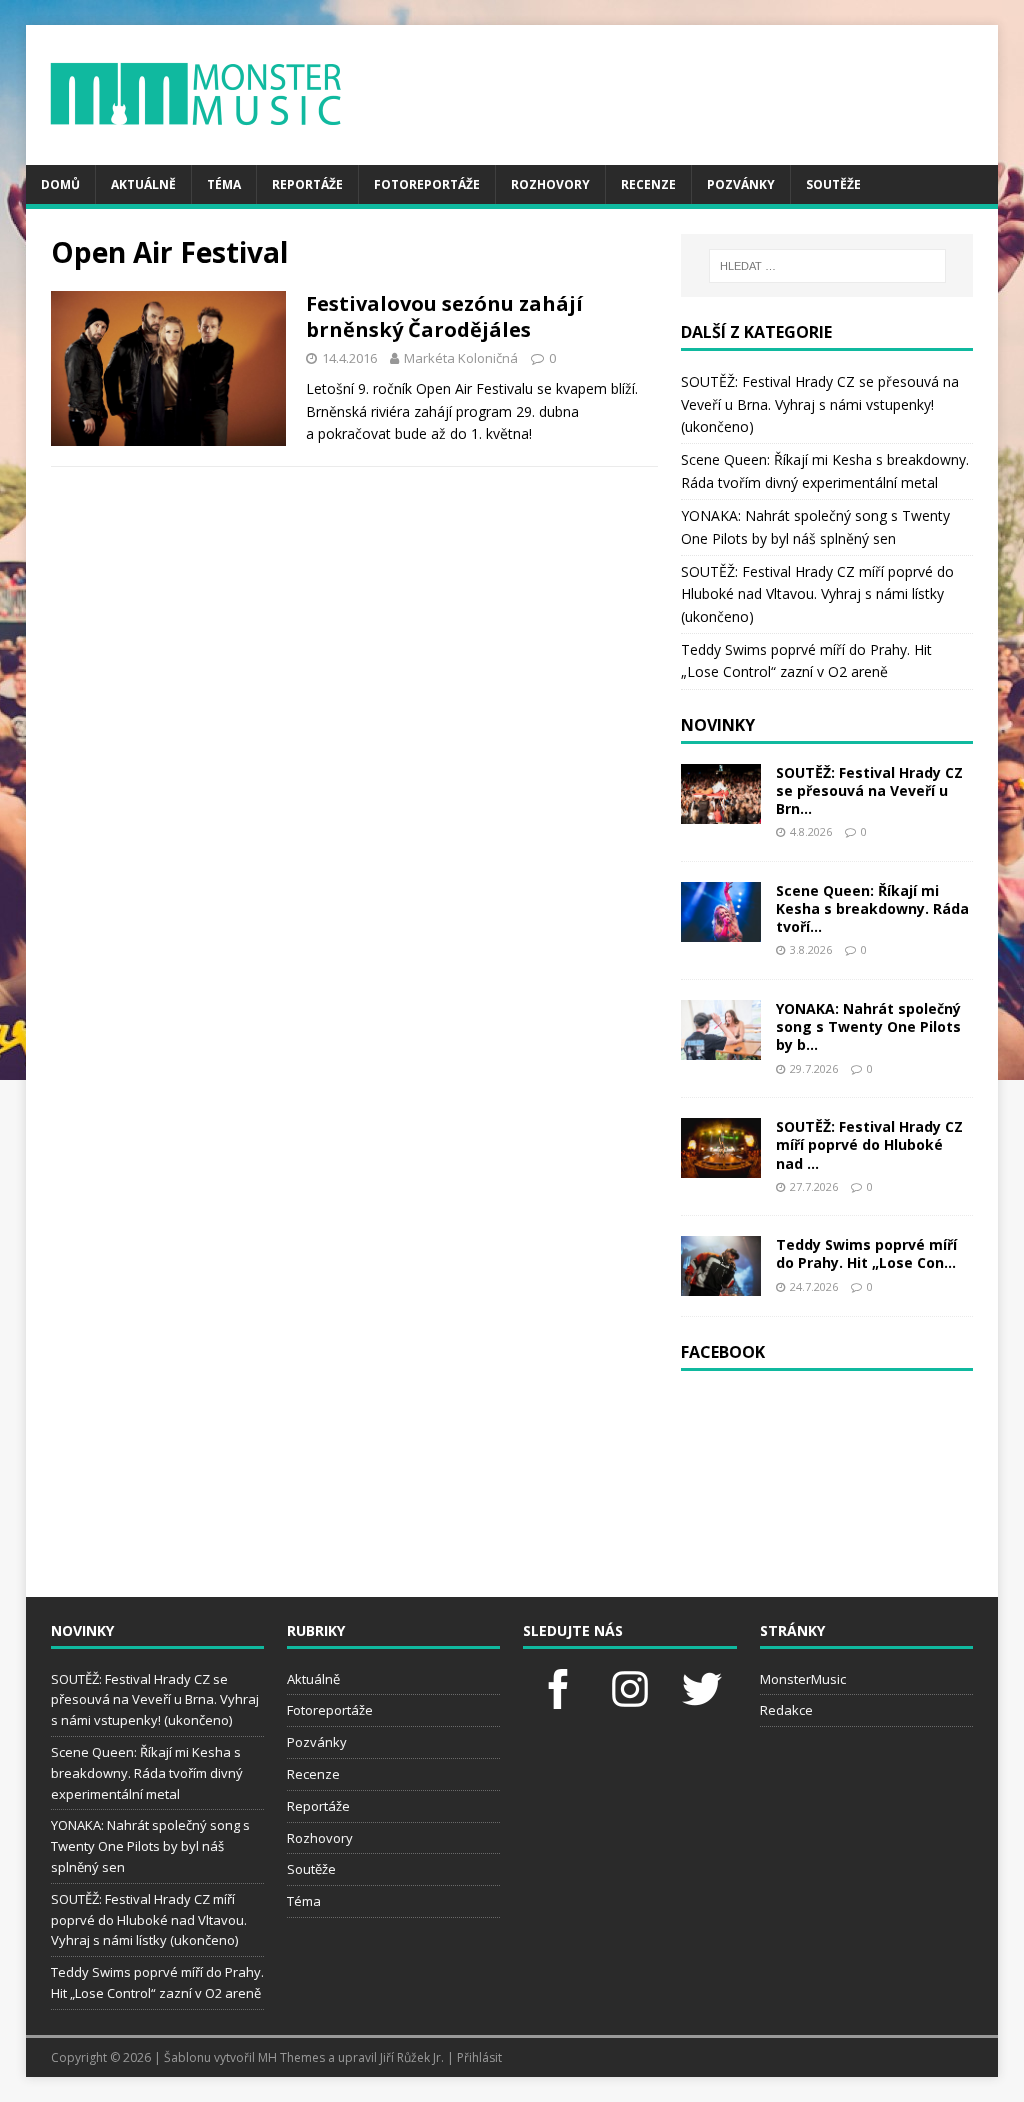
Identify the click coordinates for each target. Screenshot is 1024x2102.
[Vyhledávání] (827, 266)
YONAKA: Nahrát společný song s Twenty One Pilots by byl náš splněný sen (150, 1846)
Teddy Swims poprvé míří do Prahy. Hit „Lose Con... (866, 1253)
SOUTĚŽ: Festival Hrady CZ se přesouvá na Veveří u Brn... (869, 790)
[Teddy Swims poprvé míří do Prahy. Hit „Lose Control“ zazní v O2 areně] (721, 1284)
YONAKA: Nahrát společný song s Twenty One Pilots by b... (868, 1026)
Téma (224, 184)
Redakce (786, 1710)
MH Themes (291, 2057)
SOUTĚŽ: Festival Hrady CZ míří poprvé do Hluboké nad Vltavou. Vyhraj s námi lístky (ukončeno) (817, 594)
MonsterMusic (803, 1679)
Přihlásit (479, 2057)
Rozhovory (550, 184)
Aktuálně (143, 184)
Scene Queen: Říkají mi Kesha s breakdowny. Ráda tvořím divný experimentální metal (147, 1773)
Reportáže (307, 184)
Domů (60, 184)
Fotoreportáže (427, 184)
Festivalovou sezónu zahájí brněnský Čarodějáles (444, 316)
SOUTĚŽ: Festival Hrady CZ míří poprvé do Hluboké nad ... (869, 1144)
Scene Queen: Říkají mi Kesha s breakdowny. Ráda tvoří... (872, 908)
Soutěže (833, 184)
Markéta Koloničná (461, 358)
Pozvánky (741, 184)
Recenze (648, 184)
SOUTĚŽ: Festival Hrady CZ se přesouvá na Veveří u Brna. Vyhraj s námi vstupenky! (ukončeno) (820, 404)
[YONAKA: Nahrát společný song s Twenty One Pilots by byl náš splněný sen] (721, 1048)
